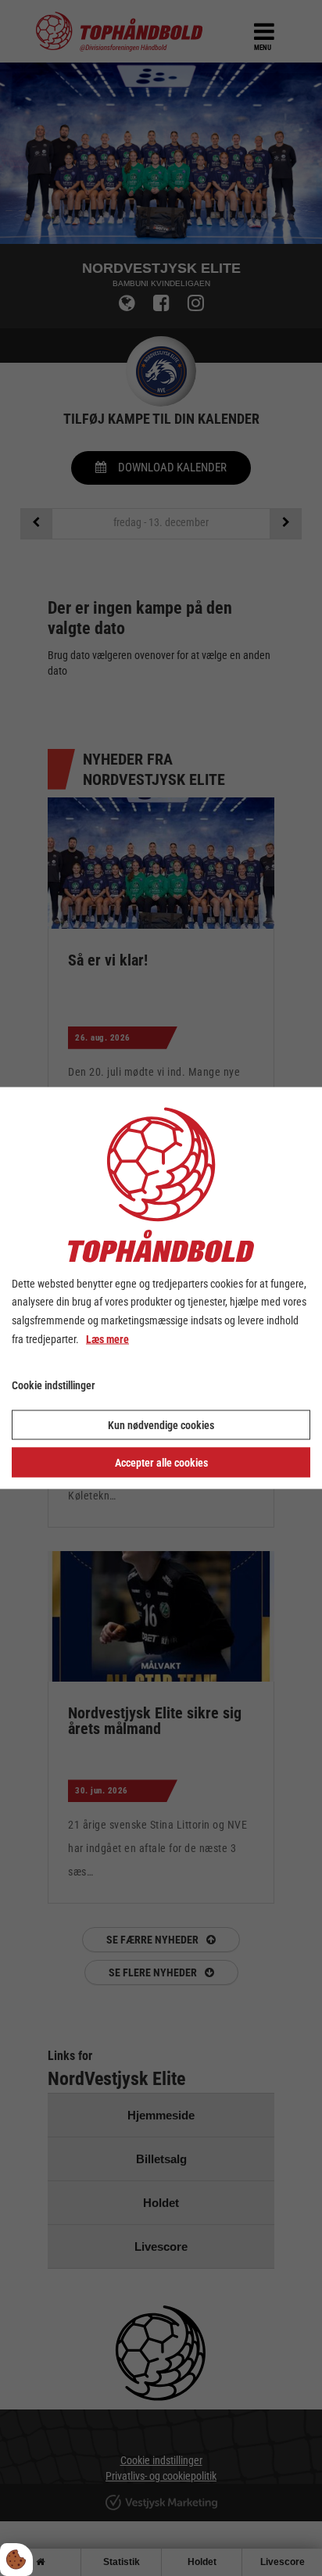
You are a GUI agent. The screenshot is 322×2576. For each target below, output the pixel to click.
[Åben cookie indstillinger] (16, 2560)
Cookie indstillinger (54, 1385)
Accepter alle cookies (161, 1463)
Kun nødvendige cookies (161, 1425)
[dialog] (161, 1288)
